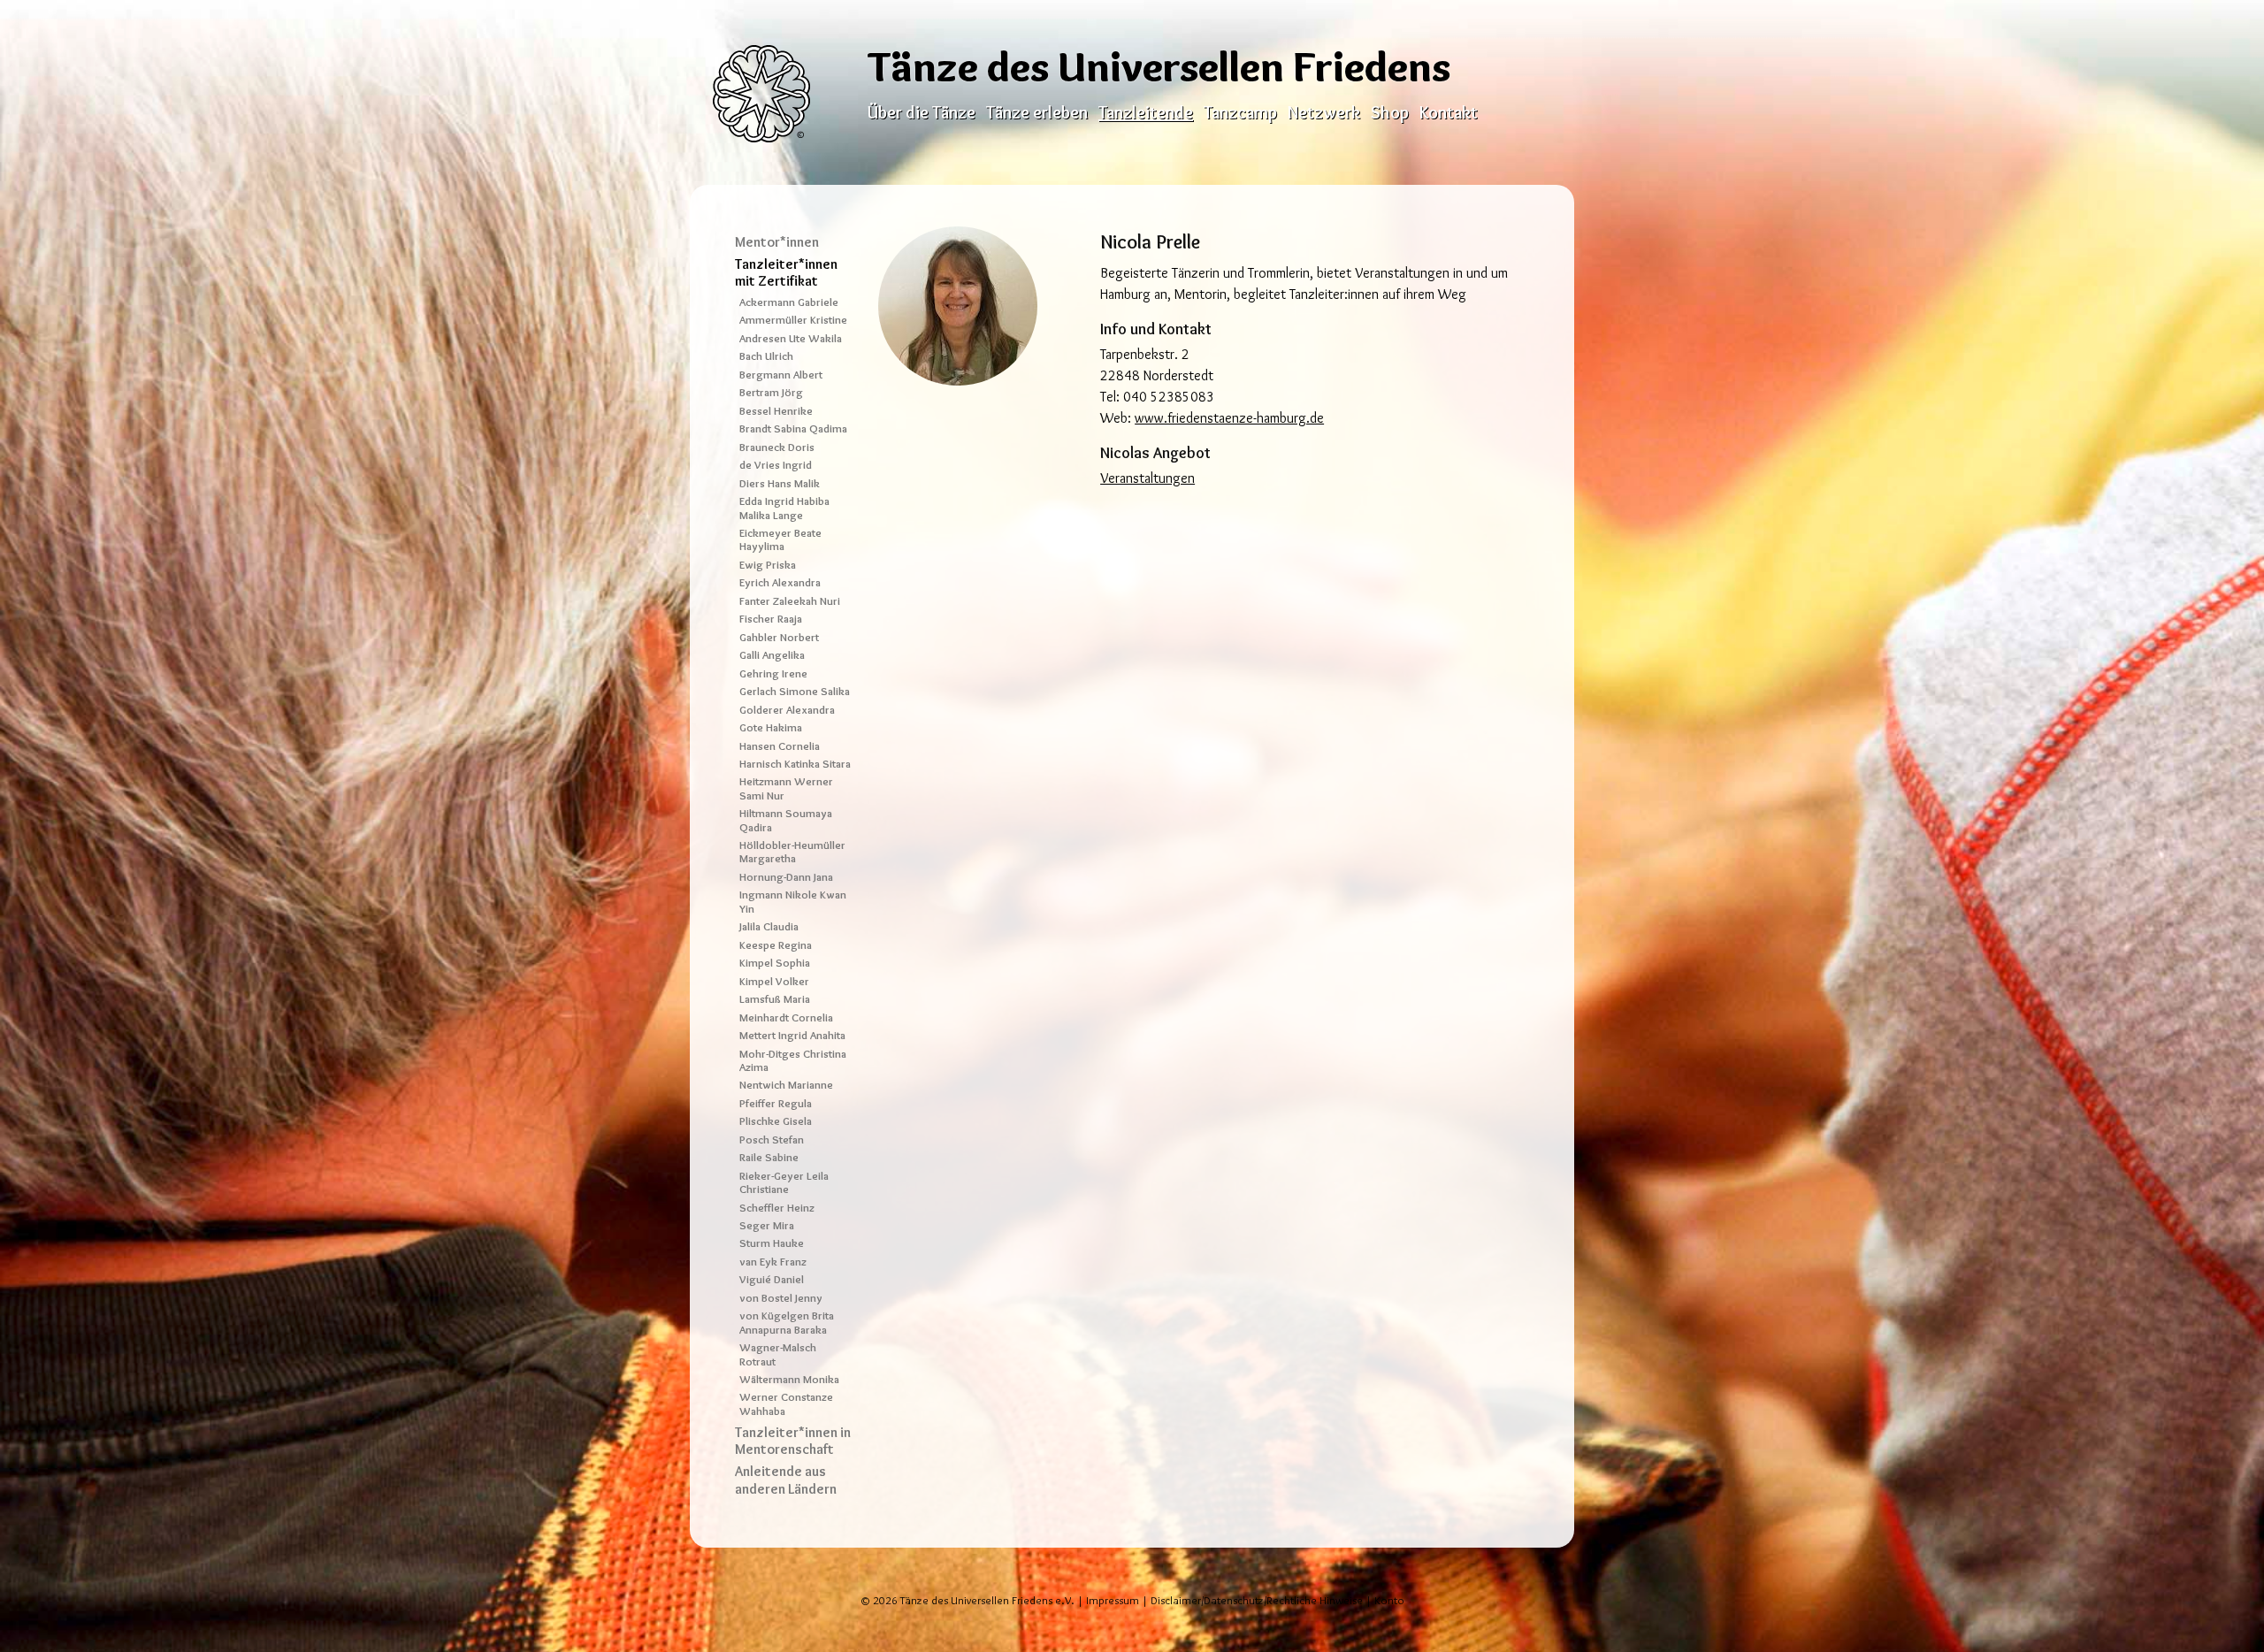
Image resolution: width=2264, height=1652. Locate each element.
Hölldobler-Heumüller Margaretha (792, 852)
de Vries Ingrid (776, 465)
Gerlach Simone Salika (795, 691)
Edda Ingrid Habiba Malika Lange (784, 508)
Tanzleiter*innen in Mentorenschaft (793, 1441)
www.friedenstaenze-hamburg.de (1229, 418)
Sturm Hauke (772, 1243)
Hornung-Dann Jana (786, 877)
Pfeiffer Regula (776, 1103)
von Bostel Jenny (781, 1298)
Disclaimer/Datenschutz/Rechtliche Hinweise (1257, 1600)
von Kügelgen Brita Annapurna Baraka (787, 1322)
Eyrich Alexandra (780, 582)
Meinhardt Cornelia (786, 1017)
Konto (1389, 1600)
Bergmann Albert (781, 375)
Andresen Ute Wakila (791, 338)
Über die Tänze (922, 112)
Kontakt (1449, 112)
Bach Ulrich (766, 356)
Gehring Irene (773, 673)
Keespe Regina (776, 945)
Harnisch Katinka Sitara (795, 764)
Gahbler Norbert (779, 637)
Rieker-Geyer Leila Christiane (784, 1182)
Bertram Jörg (771, 392)
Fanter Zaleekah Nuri (790, 601)
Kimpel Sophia (775, 963)
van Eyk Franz (773, 1262)
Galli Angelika (772, 655)
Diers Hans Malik (780, 483)
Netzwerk (1324, 112)
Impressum (1113, 1600)
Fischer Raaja (771, 619)
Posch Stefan (772, 1140)
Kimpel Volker (774, 981)
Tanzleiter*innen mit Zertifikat (786, 272)
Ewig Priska (768, 565)
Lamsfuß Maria (775, 999)
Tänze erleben (1037, 112)
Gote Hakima (771, 727)
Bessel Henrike (776, 411)
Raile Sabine (769, 1157)
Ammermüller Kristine (793, 320)
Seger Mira (767, 1225)
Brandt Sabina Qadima (793, 428)
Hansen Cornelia (780, 746)
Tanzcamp (1240, 112)
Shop (1390, 112)
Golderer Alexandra (787, 710)
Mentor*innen (777, 242)
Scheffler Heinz (777, 1208)
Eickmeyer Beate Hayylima (780, 539)
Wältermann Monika (789, 1379)
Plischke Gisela (776, 1121)
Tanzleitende (1146, 112)
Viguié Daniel (772, 1279)
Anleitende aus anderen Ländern (786, 1480)
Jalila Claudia (769, 926)
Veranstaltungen (1147, 478)
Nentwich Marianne (786, 1085)
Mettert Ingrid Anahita (792, 1035)
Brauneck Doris (777, 447)
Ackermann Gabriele (789, 302)
